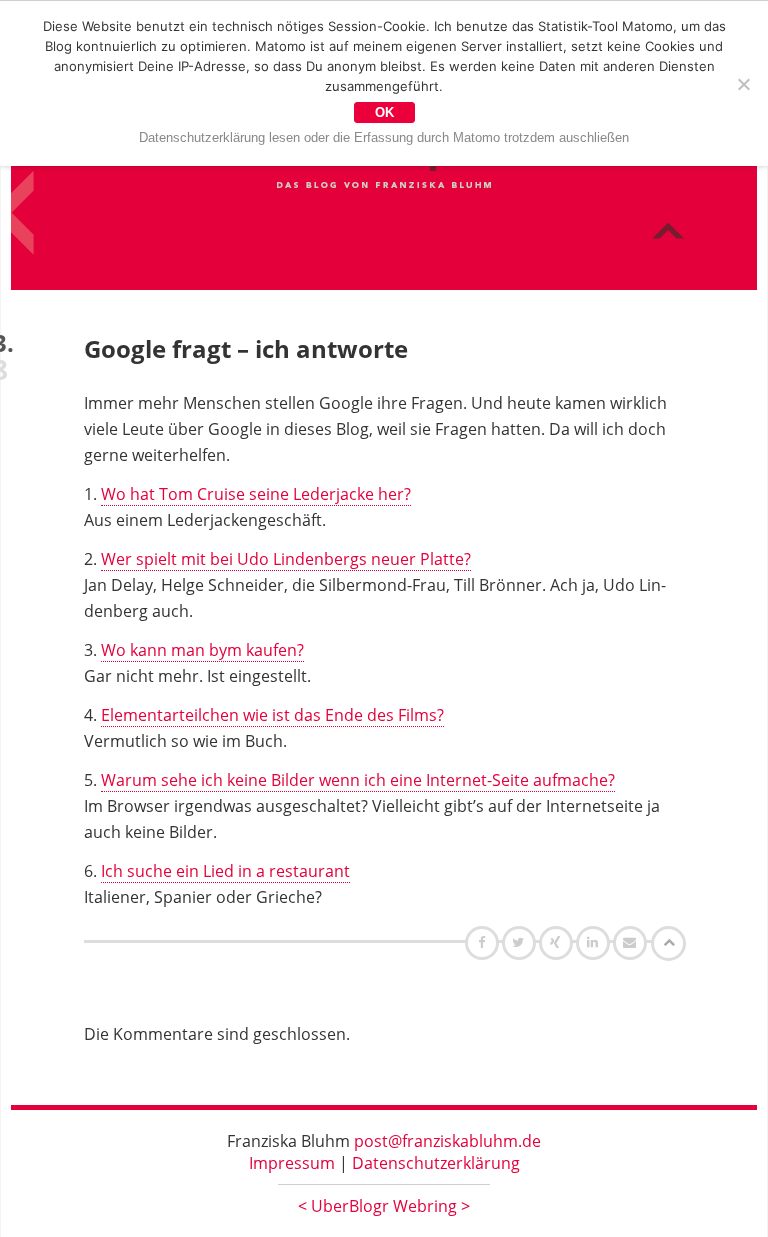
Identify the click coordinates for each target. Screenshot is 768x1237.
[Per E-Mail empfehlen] (632, 942)
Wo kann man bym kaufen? (202, 650)
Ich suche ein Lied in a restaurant (225, 871)
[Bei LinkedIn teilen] (595, 942)
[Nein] (743, 84)
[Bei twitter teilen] (521, 942)
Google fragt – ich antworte (246, 348)
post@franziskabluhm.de (447, 1141)
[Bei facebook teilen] (484, 942)
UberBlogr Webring (384, 1206)
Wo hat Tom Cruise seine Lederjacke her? (256, 494)
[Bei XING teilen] (558, 942)
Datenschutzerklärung (436, 1163)
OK (384, 112)
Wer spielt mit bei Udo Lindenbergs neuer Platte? (286, 559)
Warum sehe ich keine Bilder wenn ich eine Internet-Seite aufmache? (358, 780)
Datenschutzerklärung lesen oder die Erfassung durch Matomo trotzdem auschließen (384, 137)
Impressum (292, 1163)
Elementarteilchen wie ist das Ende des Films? (272, 715)
